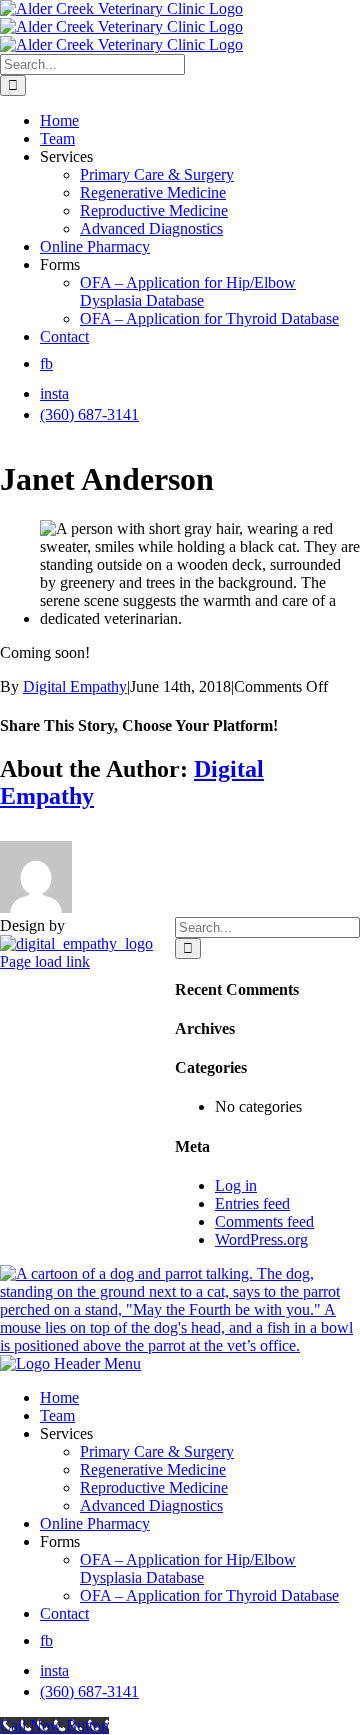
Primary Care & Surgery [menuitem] (157, 1451)
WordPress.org (261, 1239)
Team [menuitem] (57, 1415)
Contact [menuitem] (64, 1613)
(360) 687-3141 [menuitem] (89, 1691)
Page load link (45, 961)
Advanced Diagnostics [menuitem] (151, 1505)
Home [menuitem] (59, 1397)
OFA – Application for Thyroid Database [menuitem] (209, 1595)
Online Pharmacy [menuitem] (95, 1523)
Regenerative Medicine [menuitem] (153, 1469)
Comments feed (264, 1221)
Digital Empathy (75, 686)
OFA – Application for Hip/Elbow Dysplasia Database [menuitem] (188, 1568)
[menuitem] (46, 1640)
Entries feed (252, 1203)
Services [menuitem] (66, 1433)
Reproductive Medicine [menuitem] (154, 1487)
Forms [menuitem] (60, 1541)
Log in (236, 1185)
